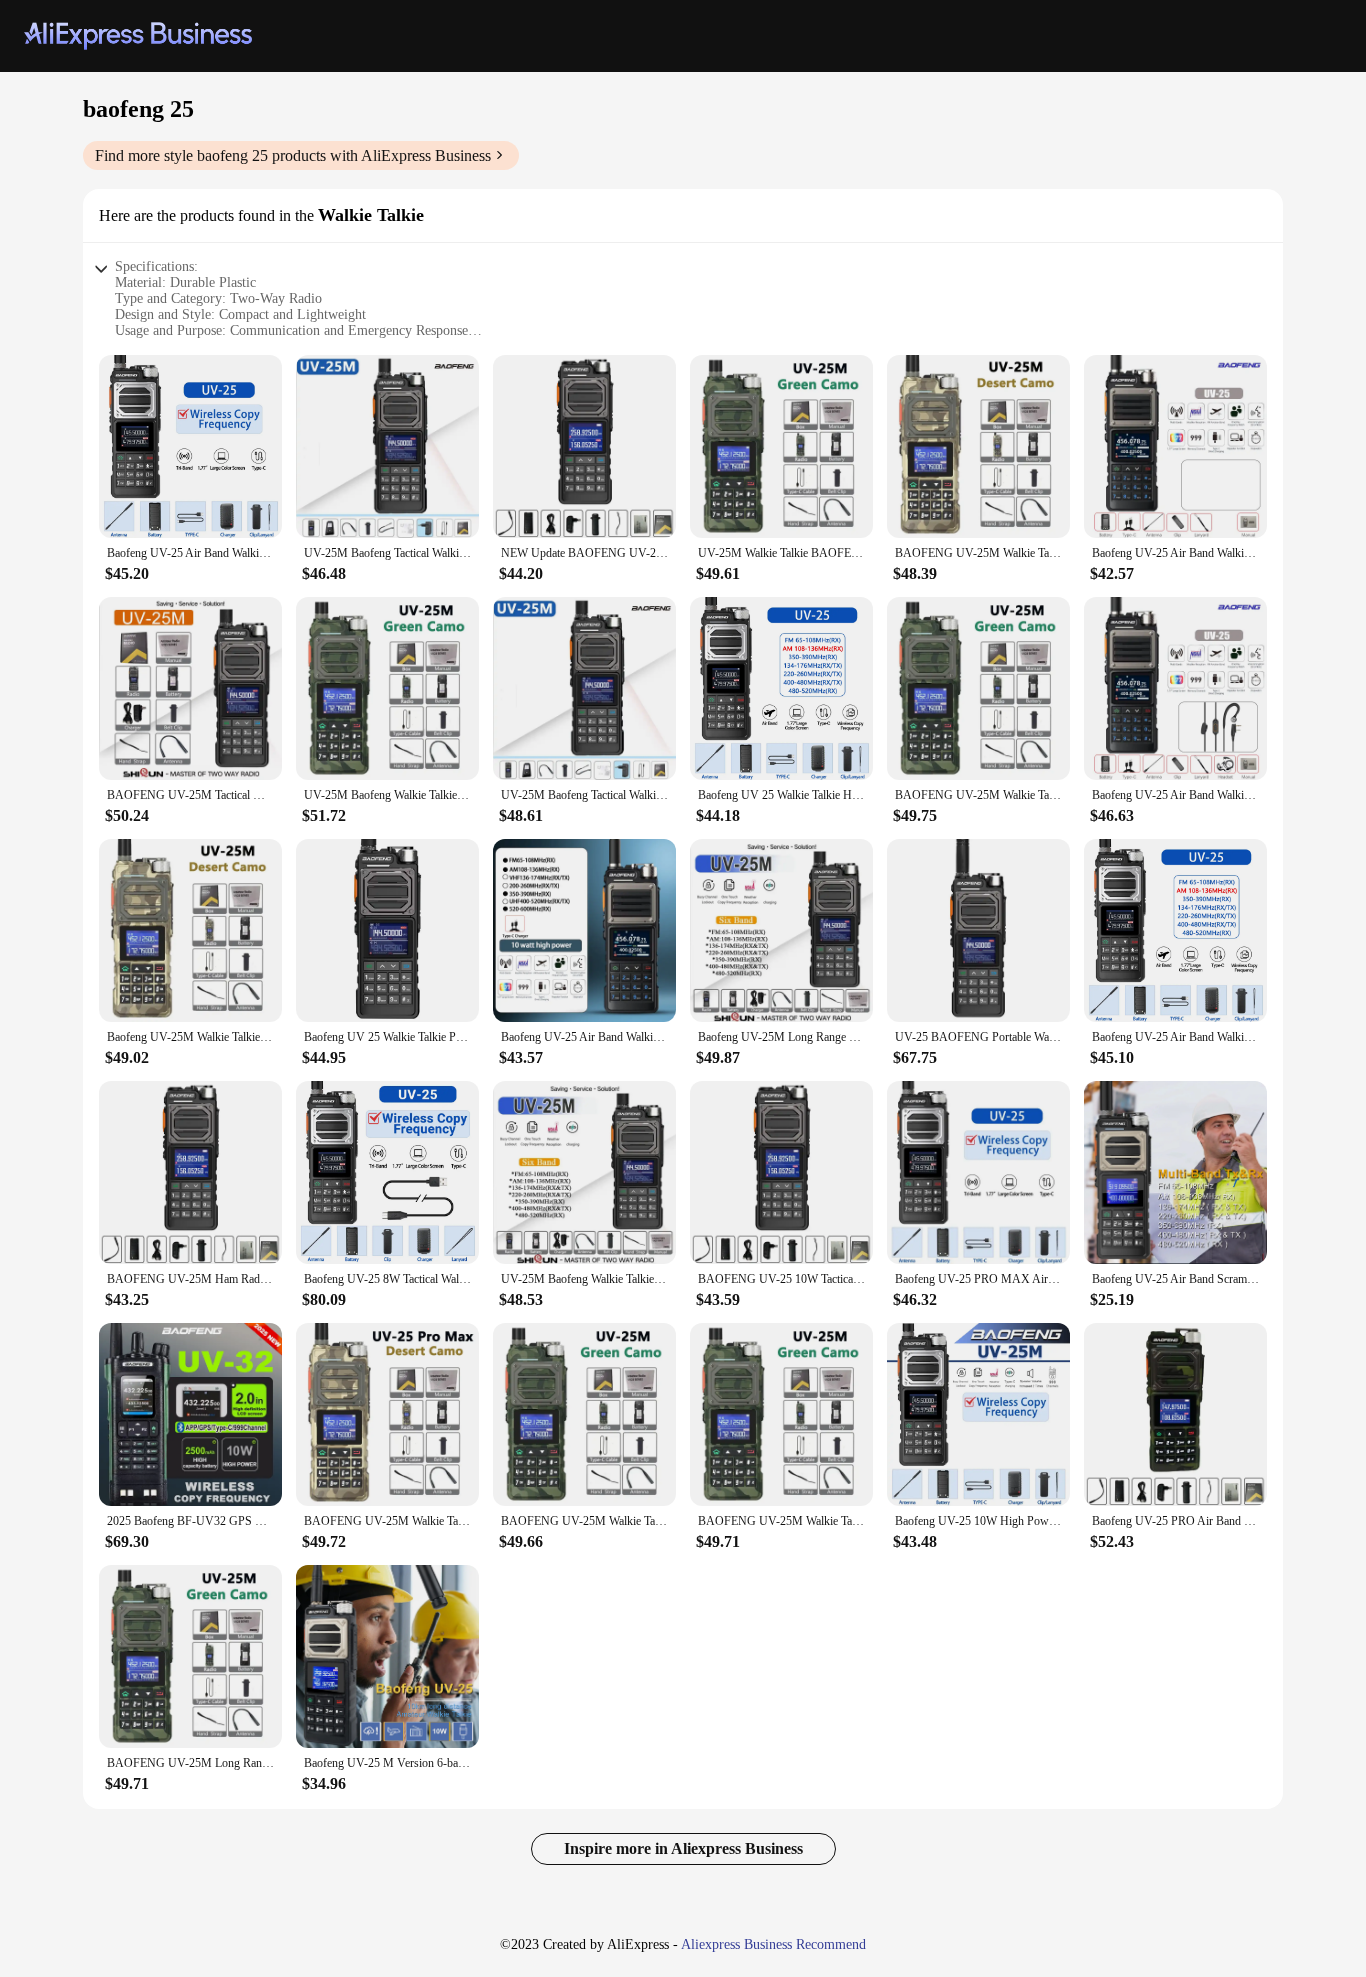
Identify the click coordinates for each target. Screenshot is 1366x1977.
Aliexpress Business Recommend (773, 1944)
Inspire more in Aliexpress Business (683, 1848)
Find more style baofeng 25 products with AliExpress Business (293, 155)
